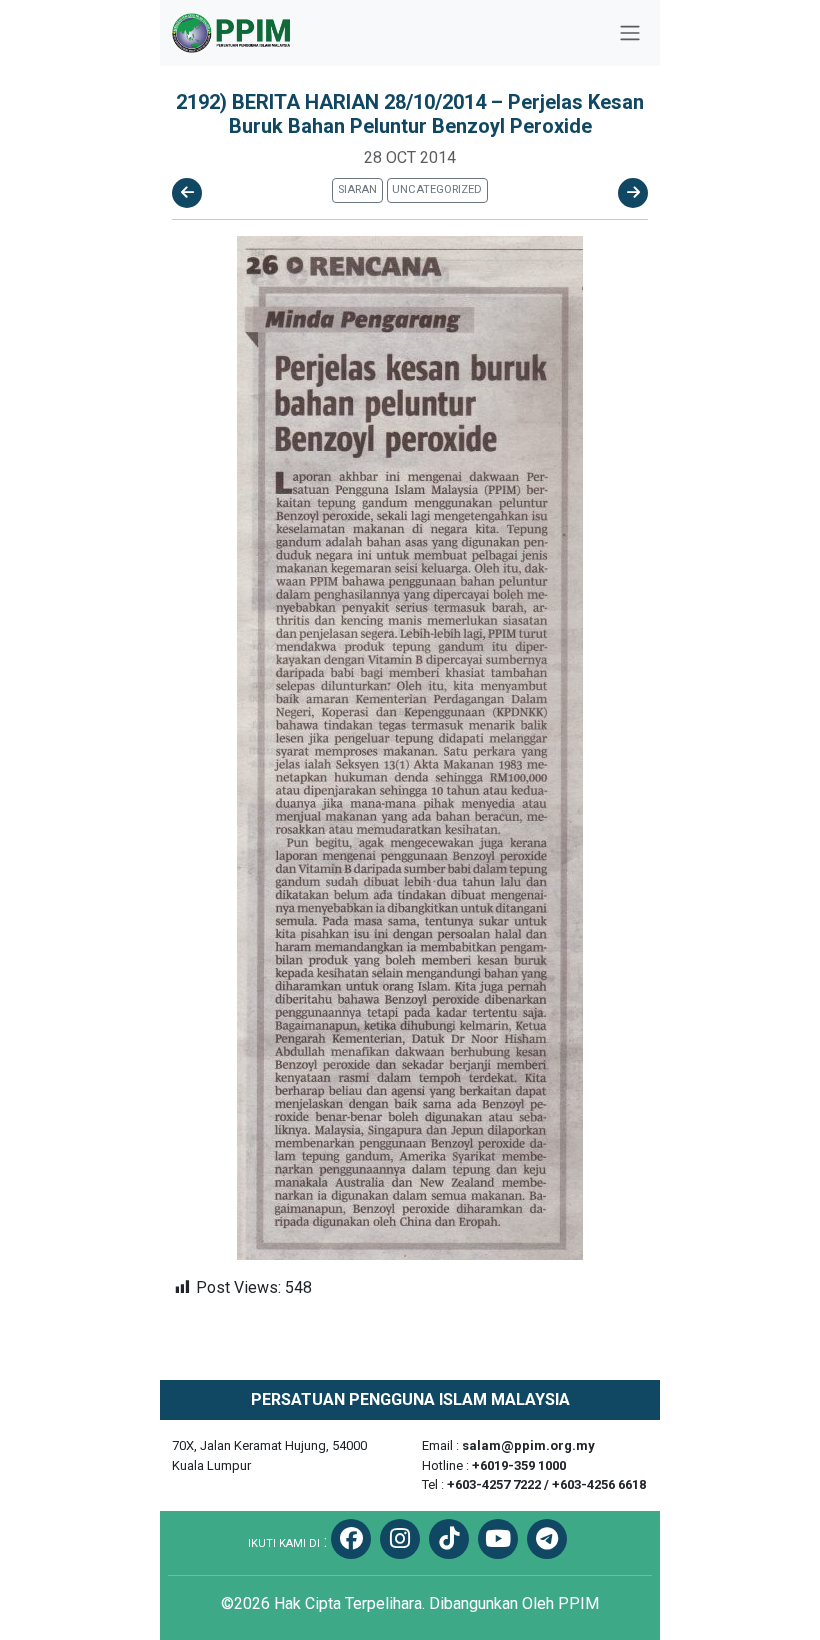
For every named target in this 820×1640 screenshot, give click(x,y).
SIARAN (357, 189)
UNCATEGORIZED (437, 189)
